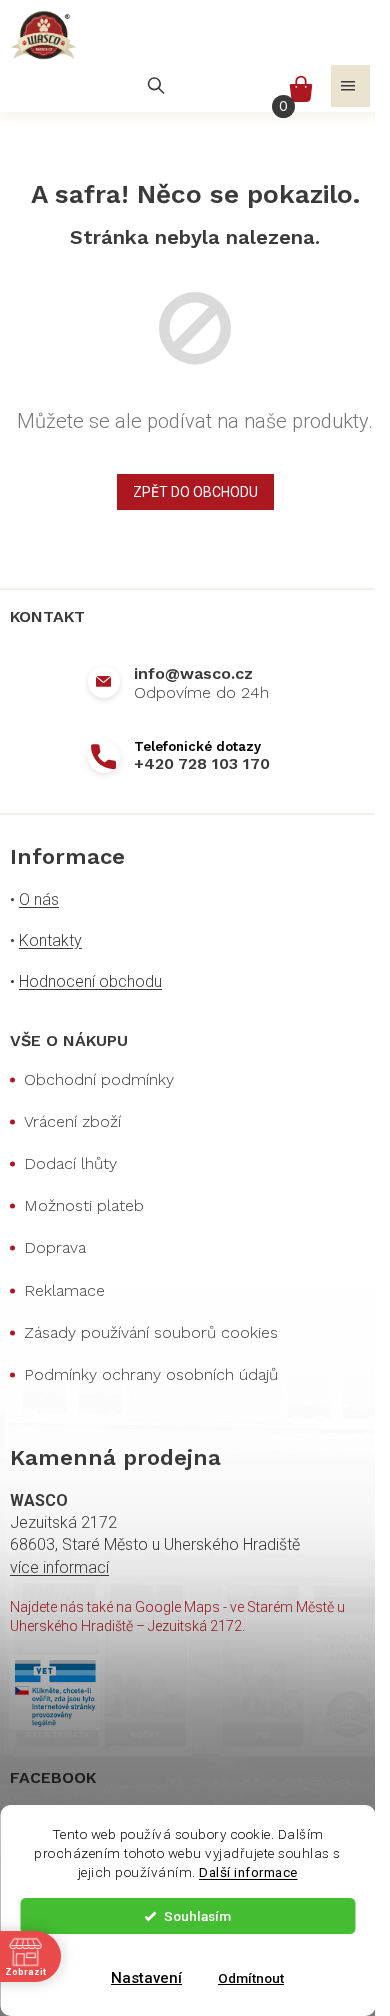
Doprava (55, 1247)
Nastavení (146, 1978)
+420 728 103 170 (202, 763)
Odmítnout (251, 1978)
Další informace (248, 1872)
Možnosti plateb (84, 1205)
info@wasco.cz (193, 673)
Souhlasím (197, 1916)
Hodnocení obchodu (90, 981)
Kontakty (50, 940)
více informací (59, 1567)
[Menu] (350, 86)
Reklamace (64, 1290)
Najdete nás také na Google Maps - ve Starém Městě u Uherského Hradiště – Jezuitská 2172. (177, 1616)
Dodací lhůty (70, 1163)
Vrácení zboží (72, 1121)
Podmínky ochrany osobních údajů (151, 1374)
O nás (39, 899)
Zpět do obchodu (195, 492)
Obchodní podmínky (99, 1079)
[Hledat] (156, 86)
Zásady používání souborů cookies (151, 1332)
